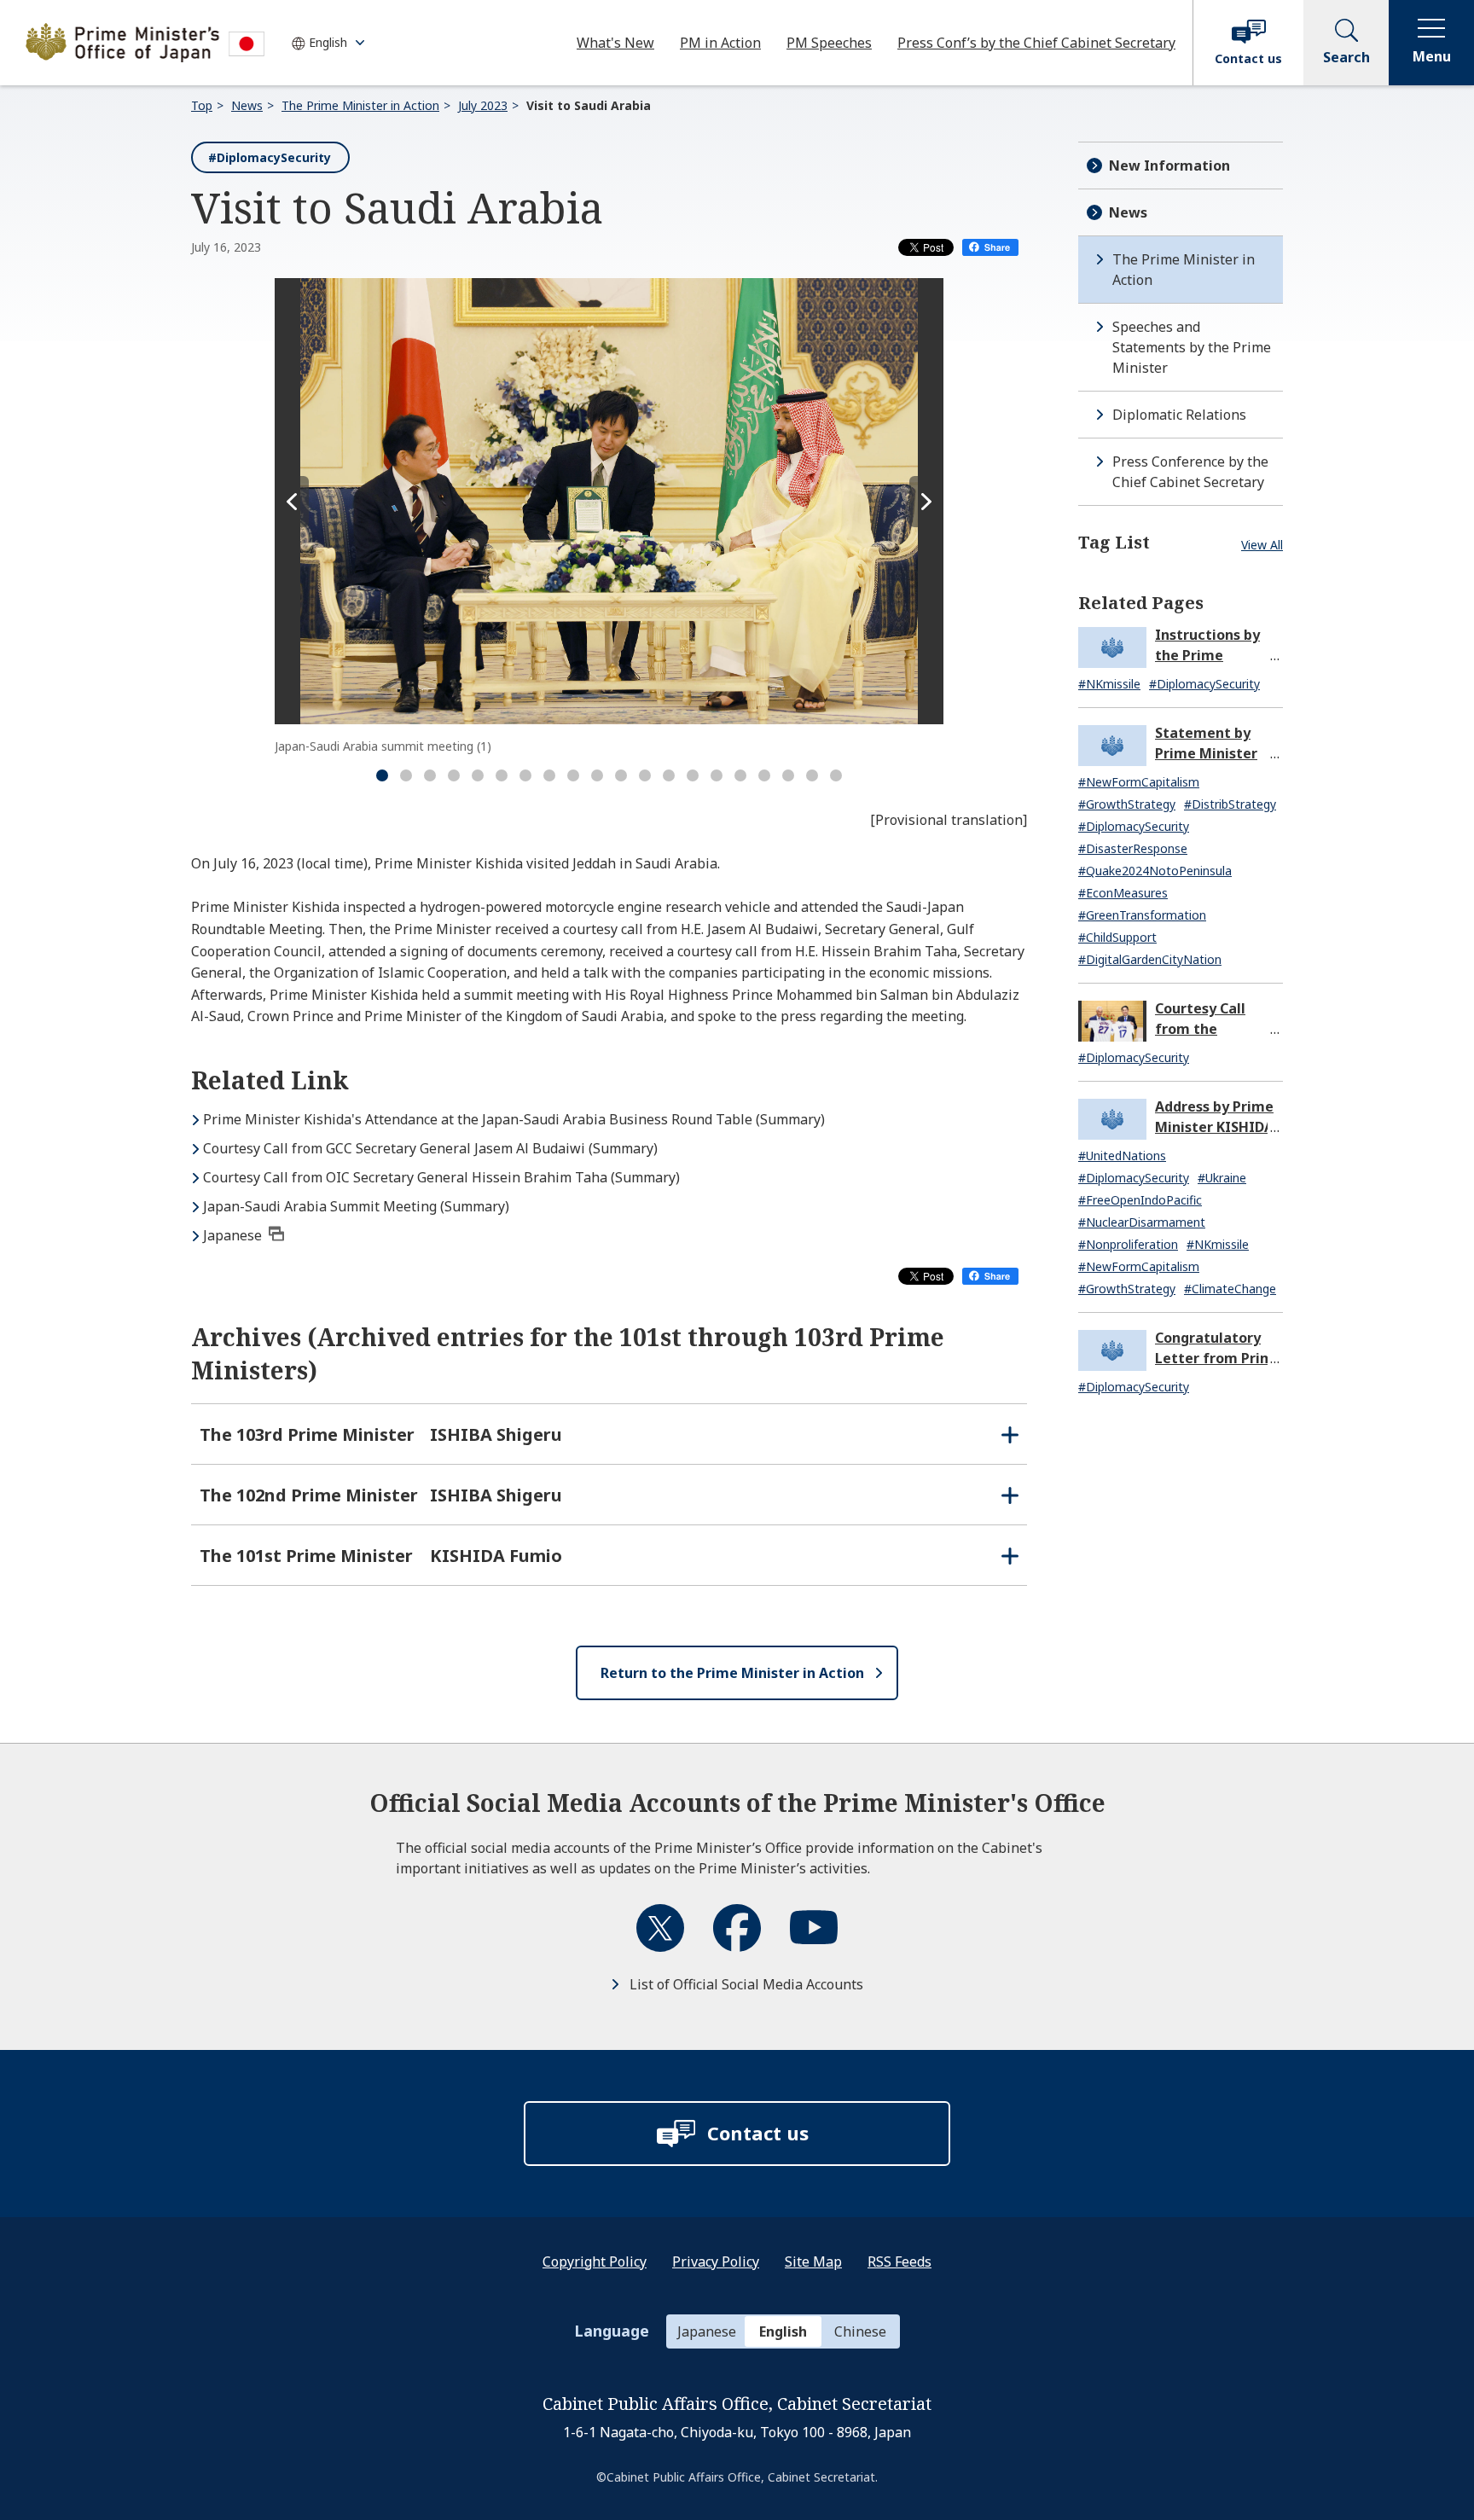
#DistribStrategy (1230, 804)
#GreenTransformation (1142, 915)
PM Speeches (829, 43)
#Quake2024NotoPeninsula (1155, 871)
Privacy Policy (716, 2262)
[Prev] (292, 502)
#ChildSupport (1117, 937)
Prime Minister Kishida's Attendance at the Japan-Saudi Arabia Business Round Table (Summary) (514, 1119)
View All (1262, 545)
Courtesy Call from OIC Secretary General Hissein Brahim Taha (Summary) (441, 1177)
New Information (1169, 165)
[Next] (926, 502)
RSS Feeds (899, 2262)
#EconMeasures (1123, 893)
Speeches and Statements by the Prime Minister (1192, 347)
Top (202, 105)
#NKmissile (1109, 684)
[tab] (382, 775)
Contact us (1248, 58)
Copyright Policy (595, 2262)
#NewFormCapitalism (1139, 782)
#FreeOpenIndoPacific (1140, 1200)
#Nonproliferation (1128, 1244)
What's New (615, 43)
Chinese (860, 2331)
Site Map (813, 2262)
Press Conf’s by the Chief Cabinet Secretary (1036, 43)
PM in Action (720, 43)
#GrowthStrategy (1127, 804)
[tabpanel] (609, 517)
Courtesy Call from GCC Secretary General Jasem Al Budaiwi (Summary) (430, 1148)
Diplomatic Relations (1179, 415)
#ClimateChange (1230, 1289)
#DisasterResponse (1133, 848)
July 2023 (483, 105)
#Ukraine (1222, 1178)
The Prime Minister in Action (360, 105)
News (247, 105)
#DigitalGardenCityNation (1150, 959)
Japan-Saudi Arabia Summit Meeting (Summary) (356, 1206)
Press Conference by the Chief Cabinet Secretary (1190, 472)
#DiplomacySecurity (270, 157)
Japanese (232, 1235)
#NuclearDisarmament (1142, 1222)
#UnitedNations (1122, 1155)
